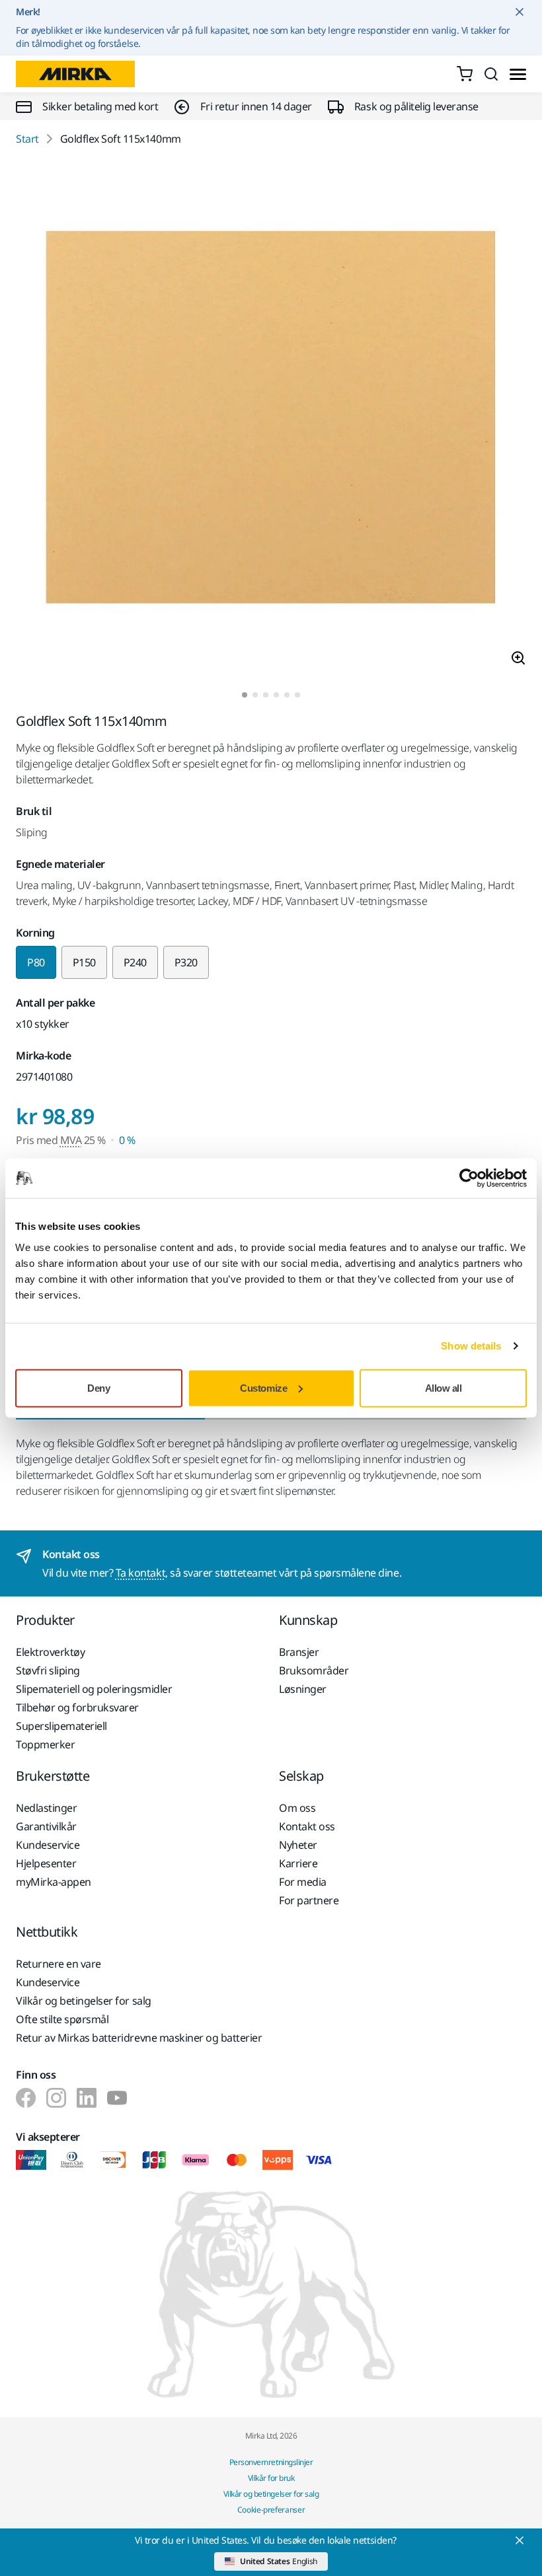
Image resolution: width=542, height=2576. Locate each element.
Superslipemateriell (61, 1726)
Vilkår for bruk (271, 2478)
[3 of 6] (266, 695)
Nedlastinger (46, 1808)
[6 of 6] (297, 695)
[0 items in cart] (465, 74)
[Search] (491, 74)
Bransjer (299, 1652)
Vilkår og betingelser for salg (84, 2001)
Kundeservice (48, 1845)
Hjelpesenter (46, 1863)
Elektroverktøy (50, 1652)
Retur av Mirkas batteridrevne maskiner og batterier (139, 2038)
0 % (127, 1140)
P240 (135, 962)
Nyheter (298, 1845)
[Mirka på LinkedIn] (87, 2098)
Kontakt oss (307, 1826)
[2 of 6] (255, 695)
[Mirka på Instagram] (56, 2098)
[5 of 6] (287, 695)
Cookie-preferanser (271, 2510)
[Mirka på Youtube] (117, 2098)
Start (27, 139)
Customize (263, 1387)
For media (303, 1882)
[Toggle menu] (518, 74)
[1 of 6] (245, 695)
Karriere (298, 1863)
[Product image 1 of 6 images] (271, 419)
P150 (84, 962)
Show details (471, 1346)
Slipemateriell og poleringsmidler (94, 1689)
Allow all (444, 1387)
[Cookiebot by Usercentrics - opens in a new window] (469, 1178)
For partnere (309, 1900)
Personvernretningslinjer (271, 2462)
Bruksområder (314, 1670)
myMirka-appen (54, 1882)
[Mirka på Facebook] (26, 2098)
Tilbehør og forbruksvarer (77, 1707)
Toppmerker (45, 1744)
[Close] (520, 2540)
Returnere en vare (58, 1964)
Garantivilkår (46, 1826)
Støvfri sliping (48, 1670)
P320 (186, 962)
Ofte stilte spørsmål (62, 2019)
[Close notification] (520, 12)
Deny (98, 1387)
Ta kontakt (140, 1573)
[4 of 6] (276, 695)
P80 (36, 962)
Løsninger (303, 1689)
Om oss (297, 1808)
